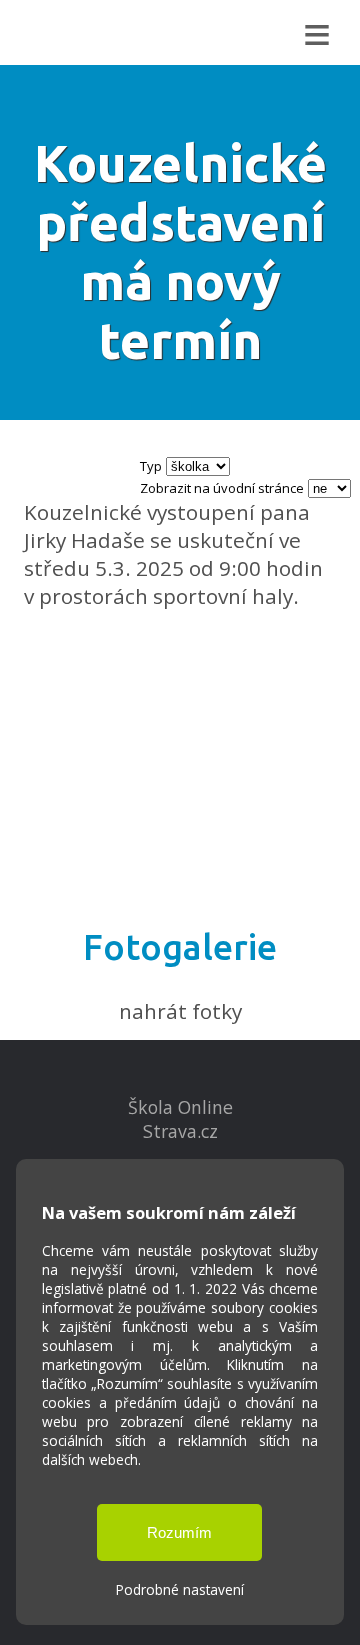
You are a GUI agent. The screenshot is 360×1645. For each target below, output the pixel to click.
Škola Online (180, 1107)
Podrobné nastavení (180, 1589)
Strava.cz (180, 1131)
